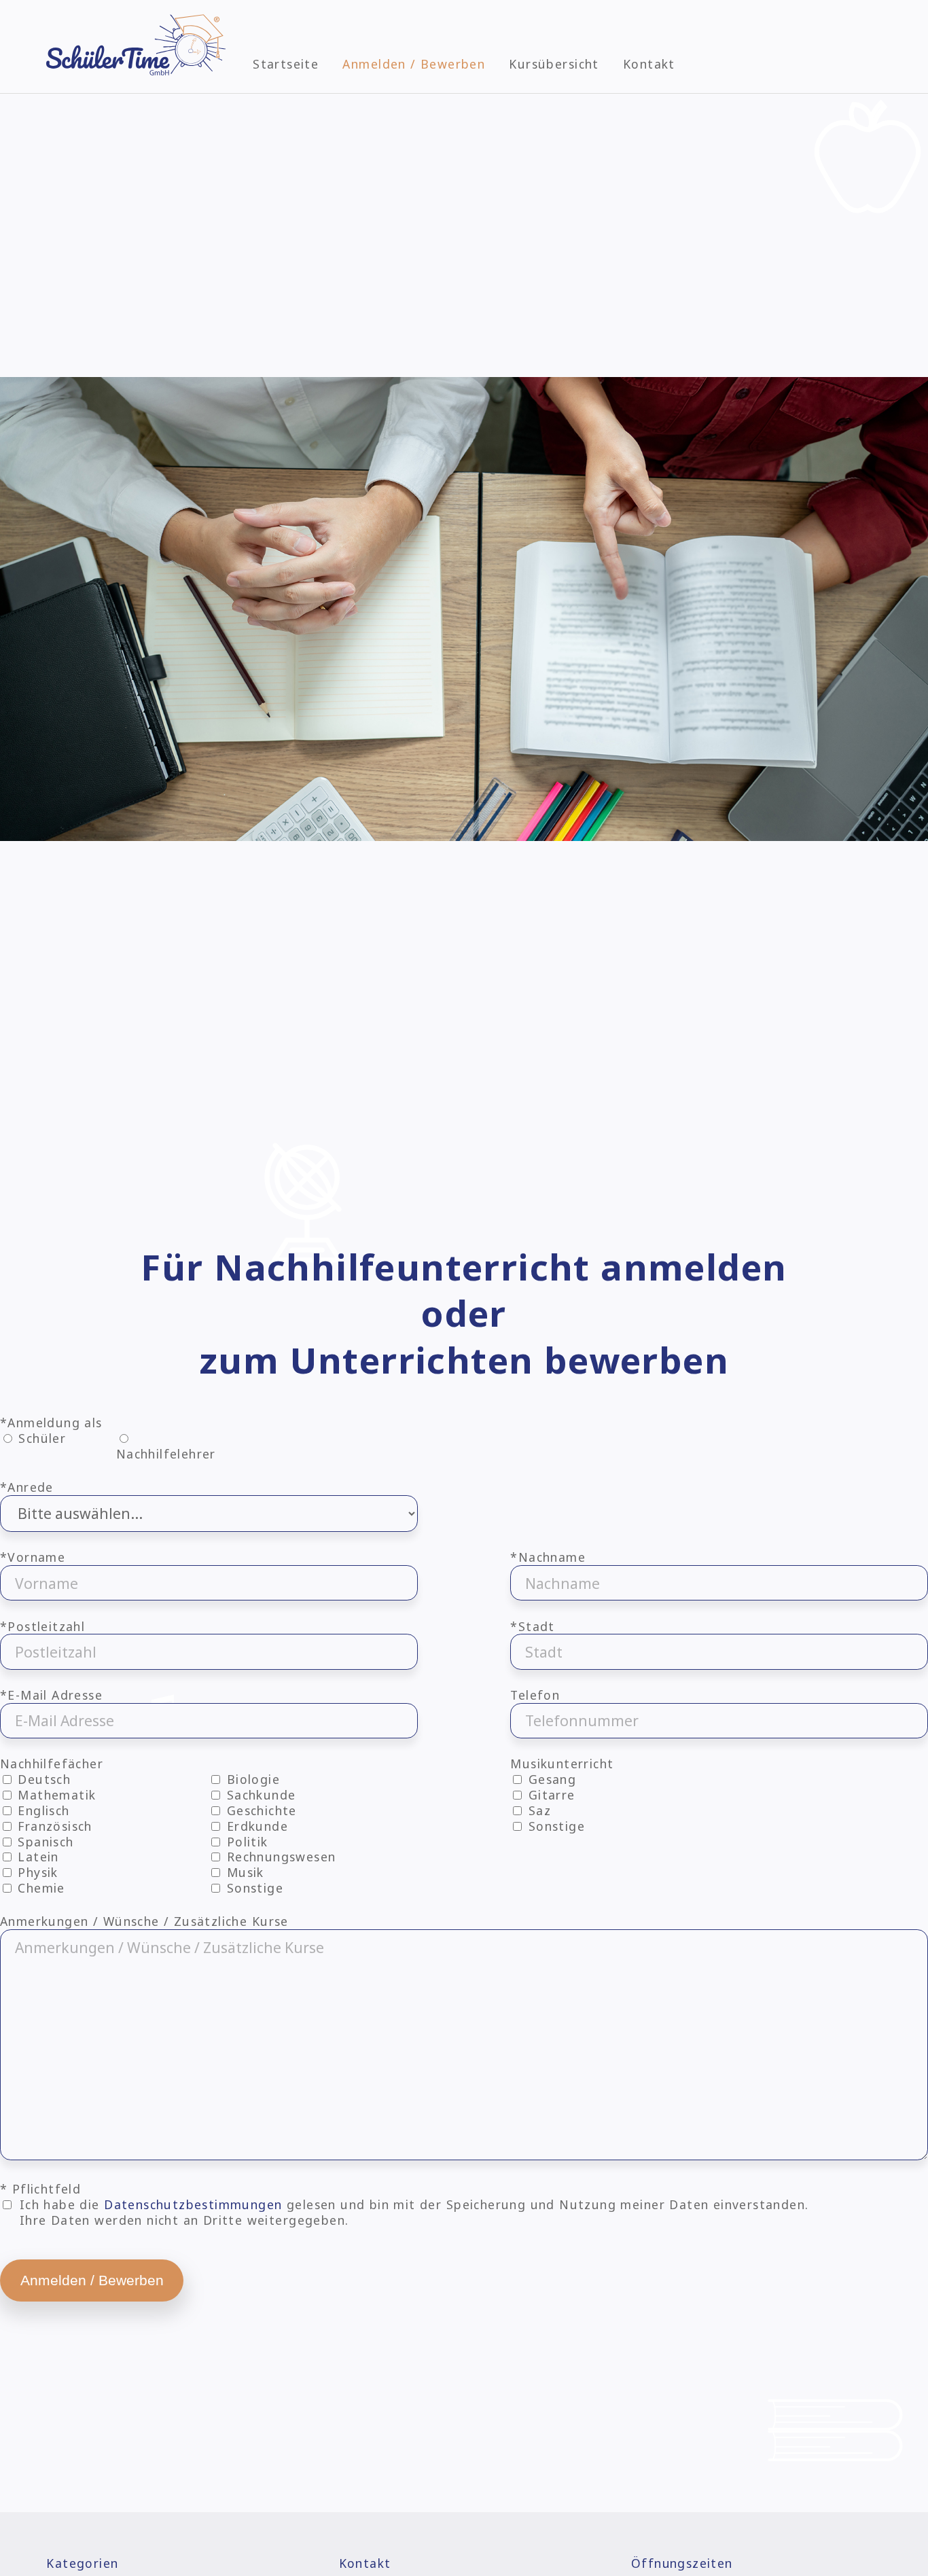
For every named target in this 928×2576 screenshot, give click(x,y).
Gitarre (549, 1795)
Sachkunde (259, 1795)
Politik (245, 1842)
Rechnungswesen (279, 1857)
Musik (243, 1872)
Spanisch (44, 1842)
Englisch (42, 1810)
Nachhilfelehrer (166, 1454)
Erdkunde (255, 1826)
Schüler (42, 1438)
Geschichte (260, 1810)
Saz (537, 1810)
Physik (36, 1872)
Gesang (550, 1779)
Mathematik (55, 1795)
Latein (36, 1857)
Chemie (39, 1888)
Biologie (251, 1779)
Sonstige (253, 1888)
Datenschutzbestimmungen (193, 2204)
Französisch (53, 1826)
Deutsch (42, 1779)
